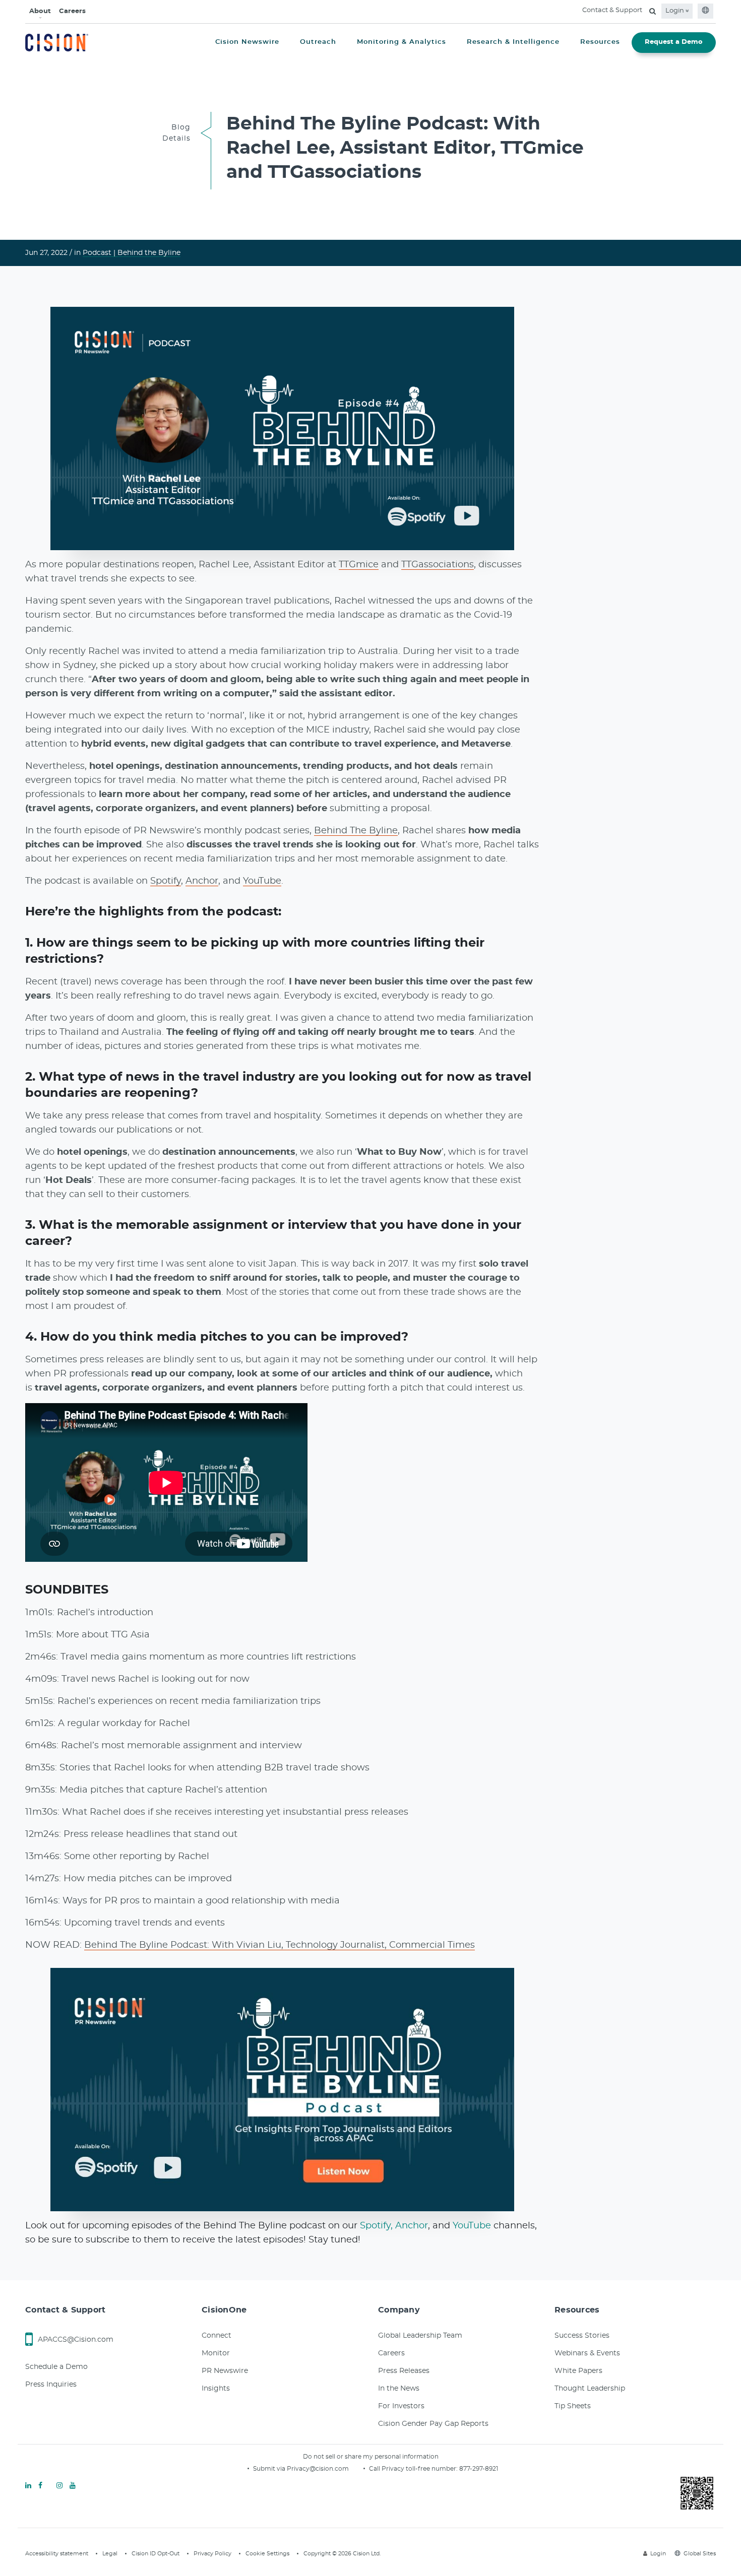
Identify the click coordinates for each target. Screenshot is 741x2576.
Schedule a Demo (56, 2367)
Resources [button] (600, 42)
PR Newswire (225, 2371)
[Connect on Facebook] (40, 2486)
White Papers (578, 2371)
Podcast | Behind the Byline (132, 253)
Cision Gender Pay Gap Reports (433, 2424)
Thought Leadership (590, 2389)
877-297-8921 (479, 2469)
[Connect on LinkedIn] (28, 2486)
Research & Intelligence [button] (513, 42)
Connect (217, 2336)
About (40, 11)
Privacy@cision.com (318, 2469)
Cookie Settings (267, 2554)
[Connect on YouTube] (73, 2486)
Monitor (216, 2353)
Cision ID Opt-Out (156, 2554)
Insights (216, 2389)
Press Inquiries (51, 2385)
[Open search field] (653, 11)
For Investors (401, 2406)
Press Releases (404, 2371)
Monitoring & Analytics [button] (402, 42)
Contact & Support (612, 10)
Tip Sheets (573, 2406)
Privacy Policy (212, 2554)
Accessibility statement (57, 2554)
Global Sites (700, 2554)
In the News (399, 2389)
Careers (72, 11)
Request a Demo (674, 42)
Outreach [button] (318, 42)
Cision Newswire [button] (247, 42)
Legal (110, 2554)
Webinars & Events (587, 2353)
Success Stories (582, 2336)
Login (675, 11)
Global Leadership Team (420, 2336)
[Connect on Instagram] (59, 2486)
